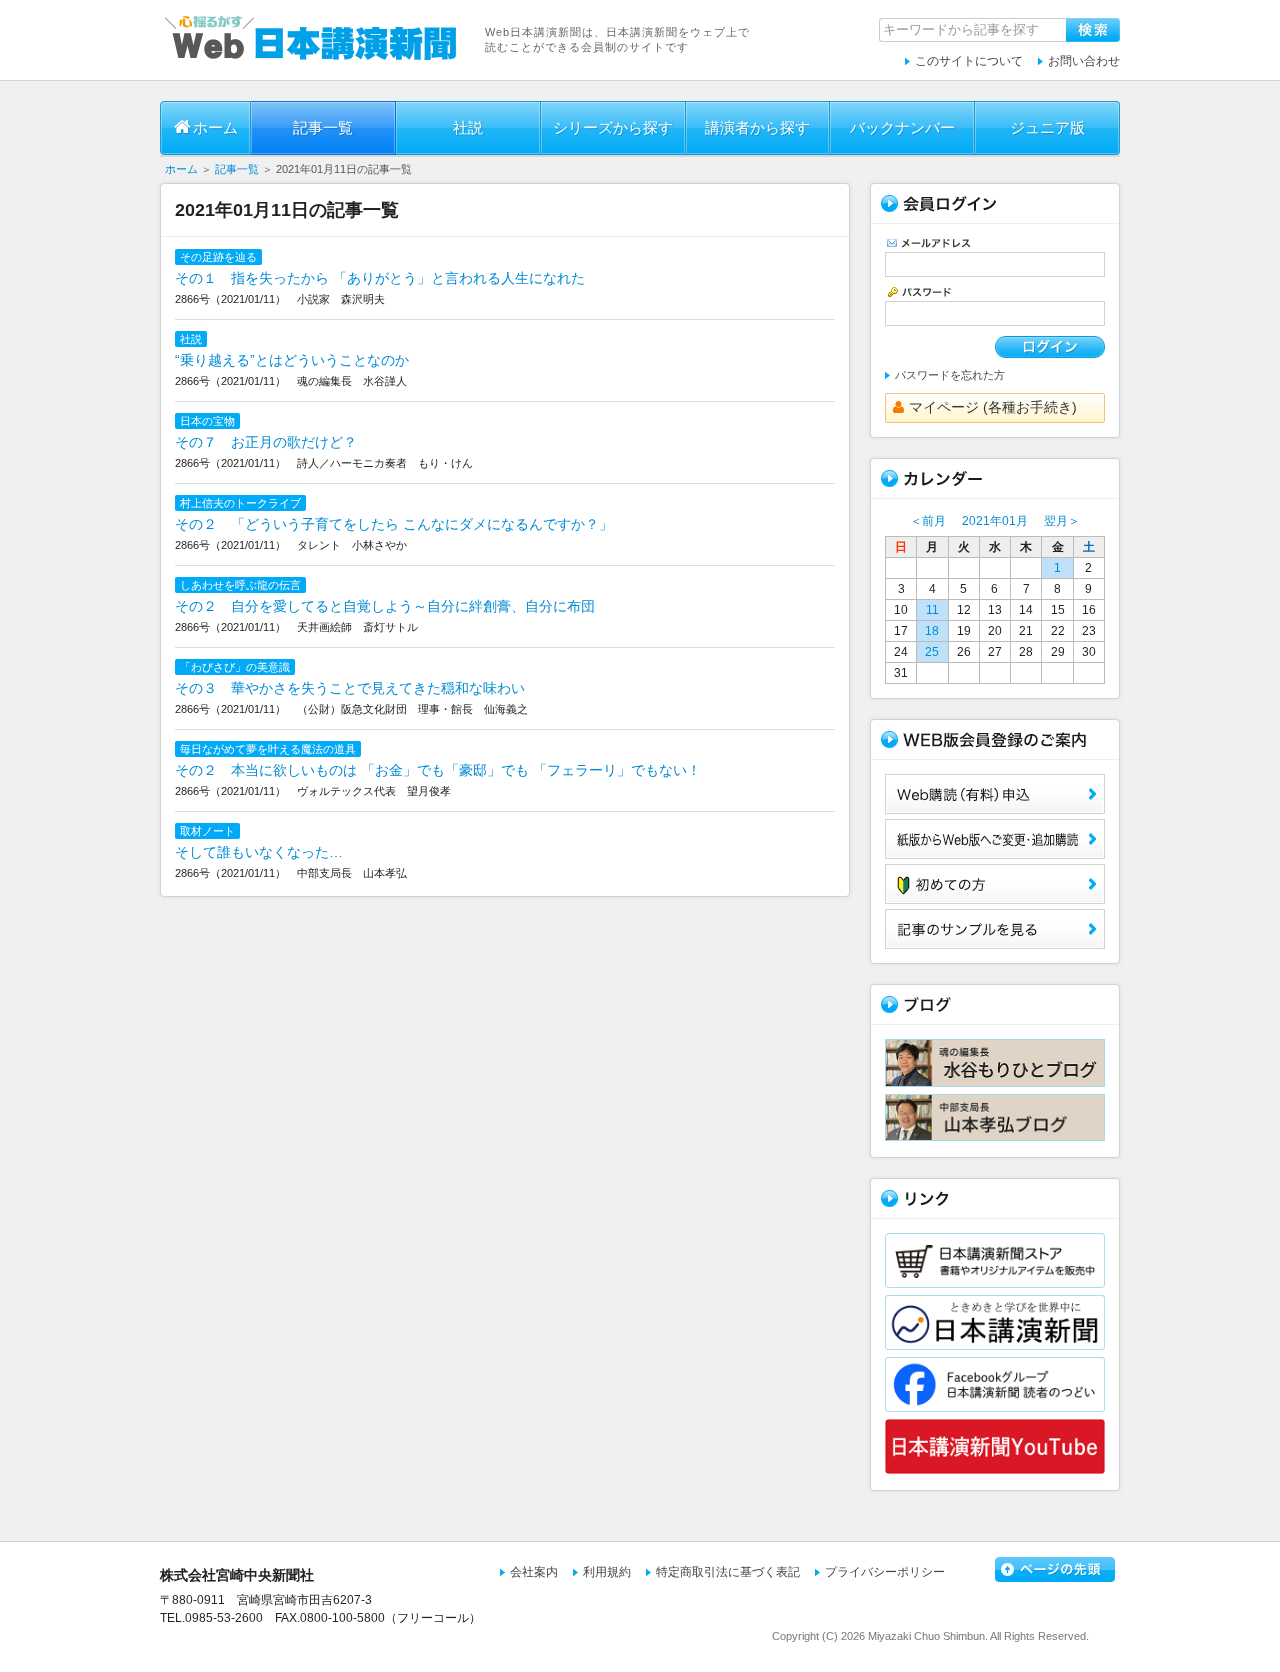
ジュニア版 (1047, 127)
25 (932, 652)
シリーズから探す (613, 127)
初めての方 (995, 884)
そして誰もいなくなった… (259, 852)
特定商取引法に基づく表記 (728, 1572)
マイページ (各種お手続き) (993, 407)
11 (932, 610)
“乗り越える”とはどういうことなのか (292, 360)
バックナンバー (902, 127)
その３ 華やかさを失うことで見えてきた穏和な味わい (350, 688)
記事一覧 (323, 127)
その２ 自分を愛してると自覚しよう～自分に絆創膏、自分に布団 (385, 606)
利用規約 (607, 1572)
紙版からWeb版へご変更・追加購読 (995, 839)
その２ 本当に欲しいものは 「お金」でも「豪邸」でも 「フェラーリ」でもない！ (438, 770)
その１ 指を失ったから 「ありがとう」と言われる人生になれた (380, 278)
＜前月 (928, 521)
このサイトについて (969, 61)
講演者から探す (757, 127)
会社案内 (534, 1572)
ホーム (215, 127)
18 (932, 631)
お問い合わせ (1084, 61)
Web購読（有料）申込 (995, 794)
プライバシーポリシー (885, 1572)
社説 (468, 127)
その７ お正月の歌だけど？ (266, 442)
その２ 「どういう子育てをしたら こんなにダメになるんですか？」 (394, 524)
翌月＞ (1062, 521)
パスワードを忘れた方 (950, 375)
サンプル (995, 929)
